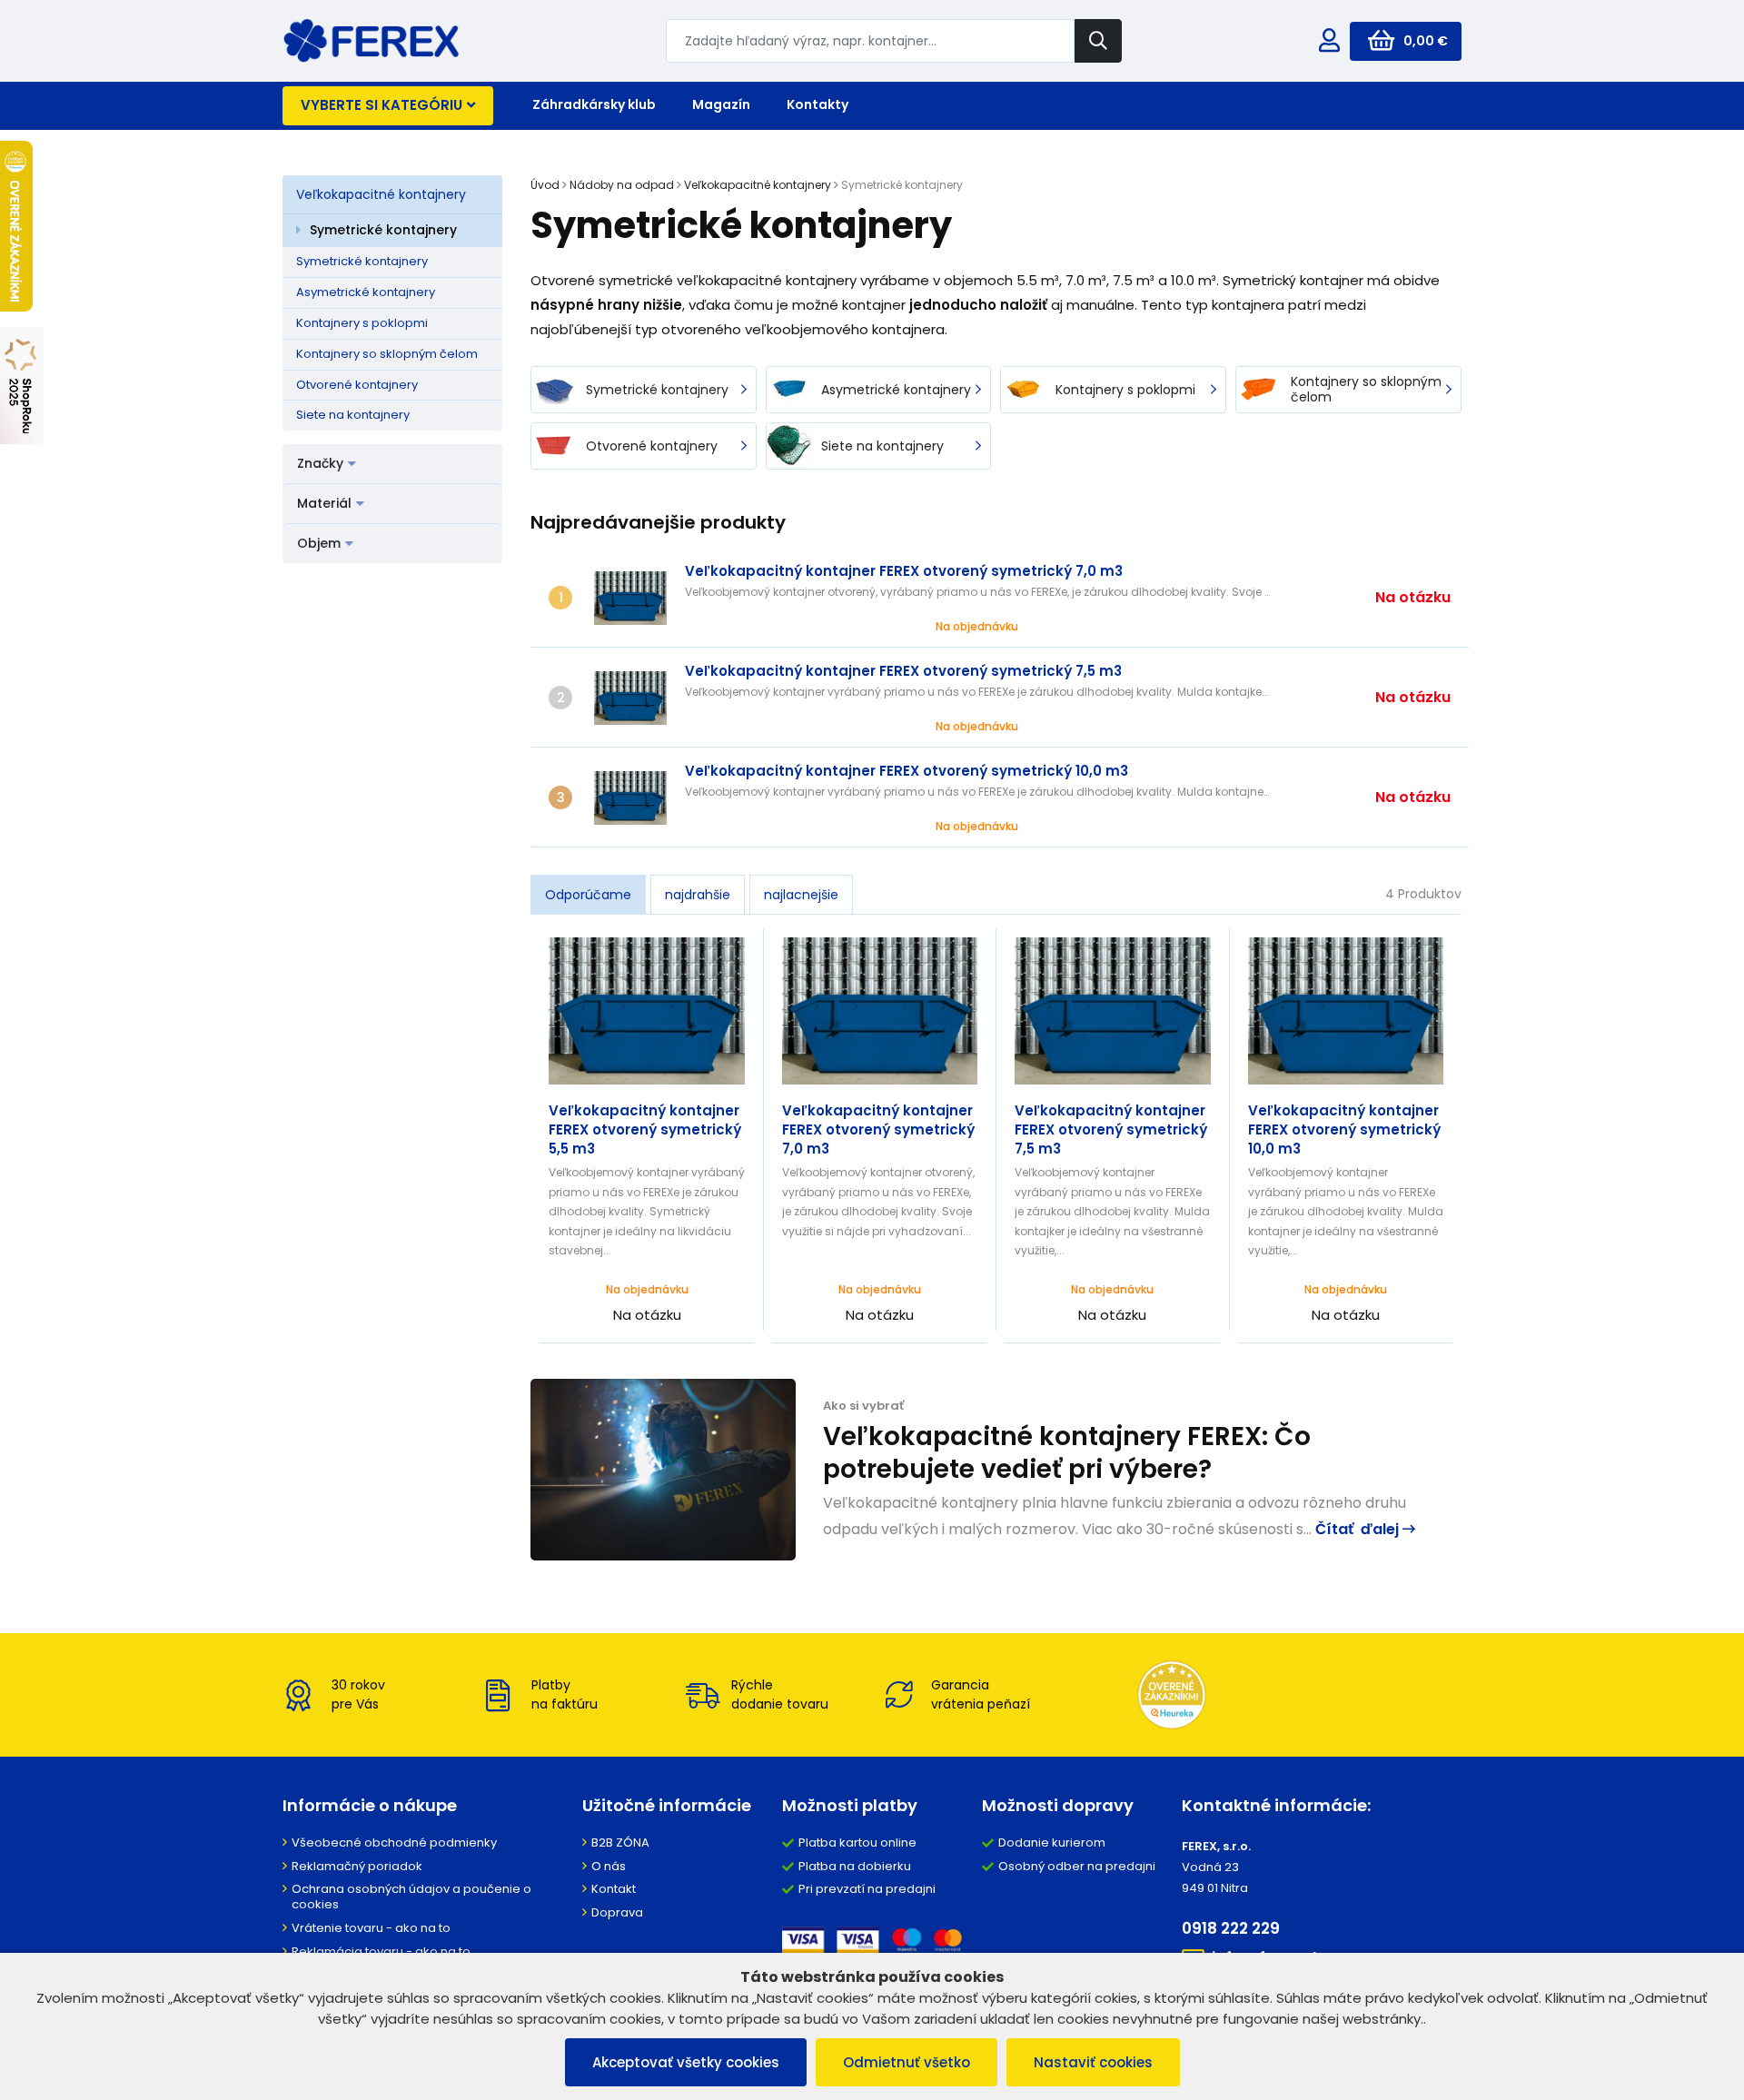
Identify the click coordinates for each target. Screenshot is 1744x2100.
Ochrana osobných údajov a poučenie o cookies (411, 1897)
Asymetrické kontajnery (366, 292)
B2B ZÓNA (620, 1842)
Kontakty (817, 104)
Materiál (324, 503)
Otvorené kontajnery (357, 385)
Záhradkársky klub (594, 104)
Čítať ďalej (1359, 1529)
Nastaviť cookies (1093, 2062)
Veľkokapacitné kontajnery (381, 194)
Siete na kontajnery (353, 415)
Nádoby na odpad (622, 185)
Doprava (617, 1912)
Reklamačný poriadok (357, 1866)
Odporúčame (588, 895)
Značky (320, 463)
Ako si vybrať (863, 1406)
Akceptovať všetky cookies (686, 2062)
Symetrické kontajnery (383, 230)
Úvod (545, 185)
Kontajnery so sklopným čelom (387, 354)
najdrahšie (698, 895)
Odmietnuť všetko (907, 2062)
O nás (609, 1866)
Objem (319, 543)
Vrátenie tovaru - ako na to (371, 1928)
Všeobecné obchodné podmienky (394, 1842)
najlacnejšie (801, 895)
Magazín (721, 104)
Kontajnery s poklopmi (362, 323)
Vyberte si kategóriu (381, 105)
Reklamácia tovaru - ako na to (381, 1951)
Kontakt (614, 1889)
